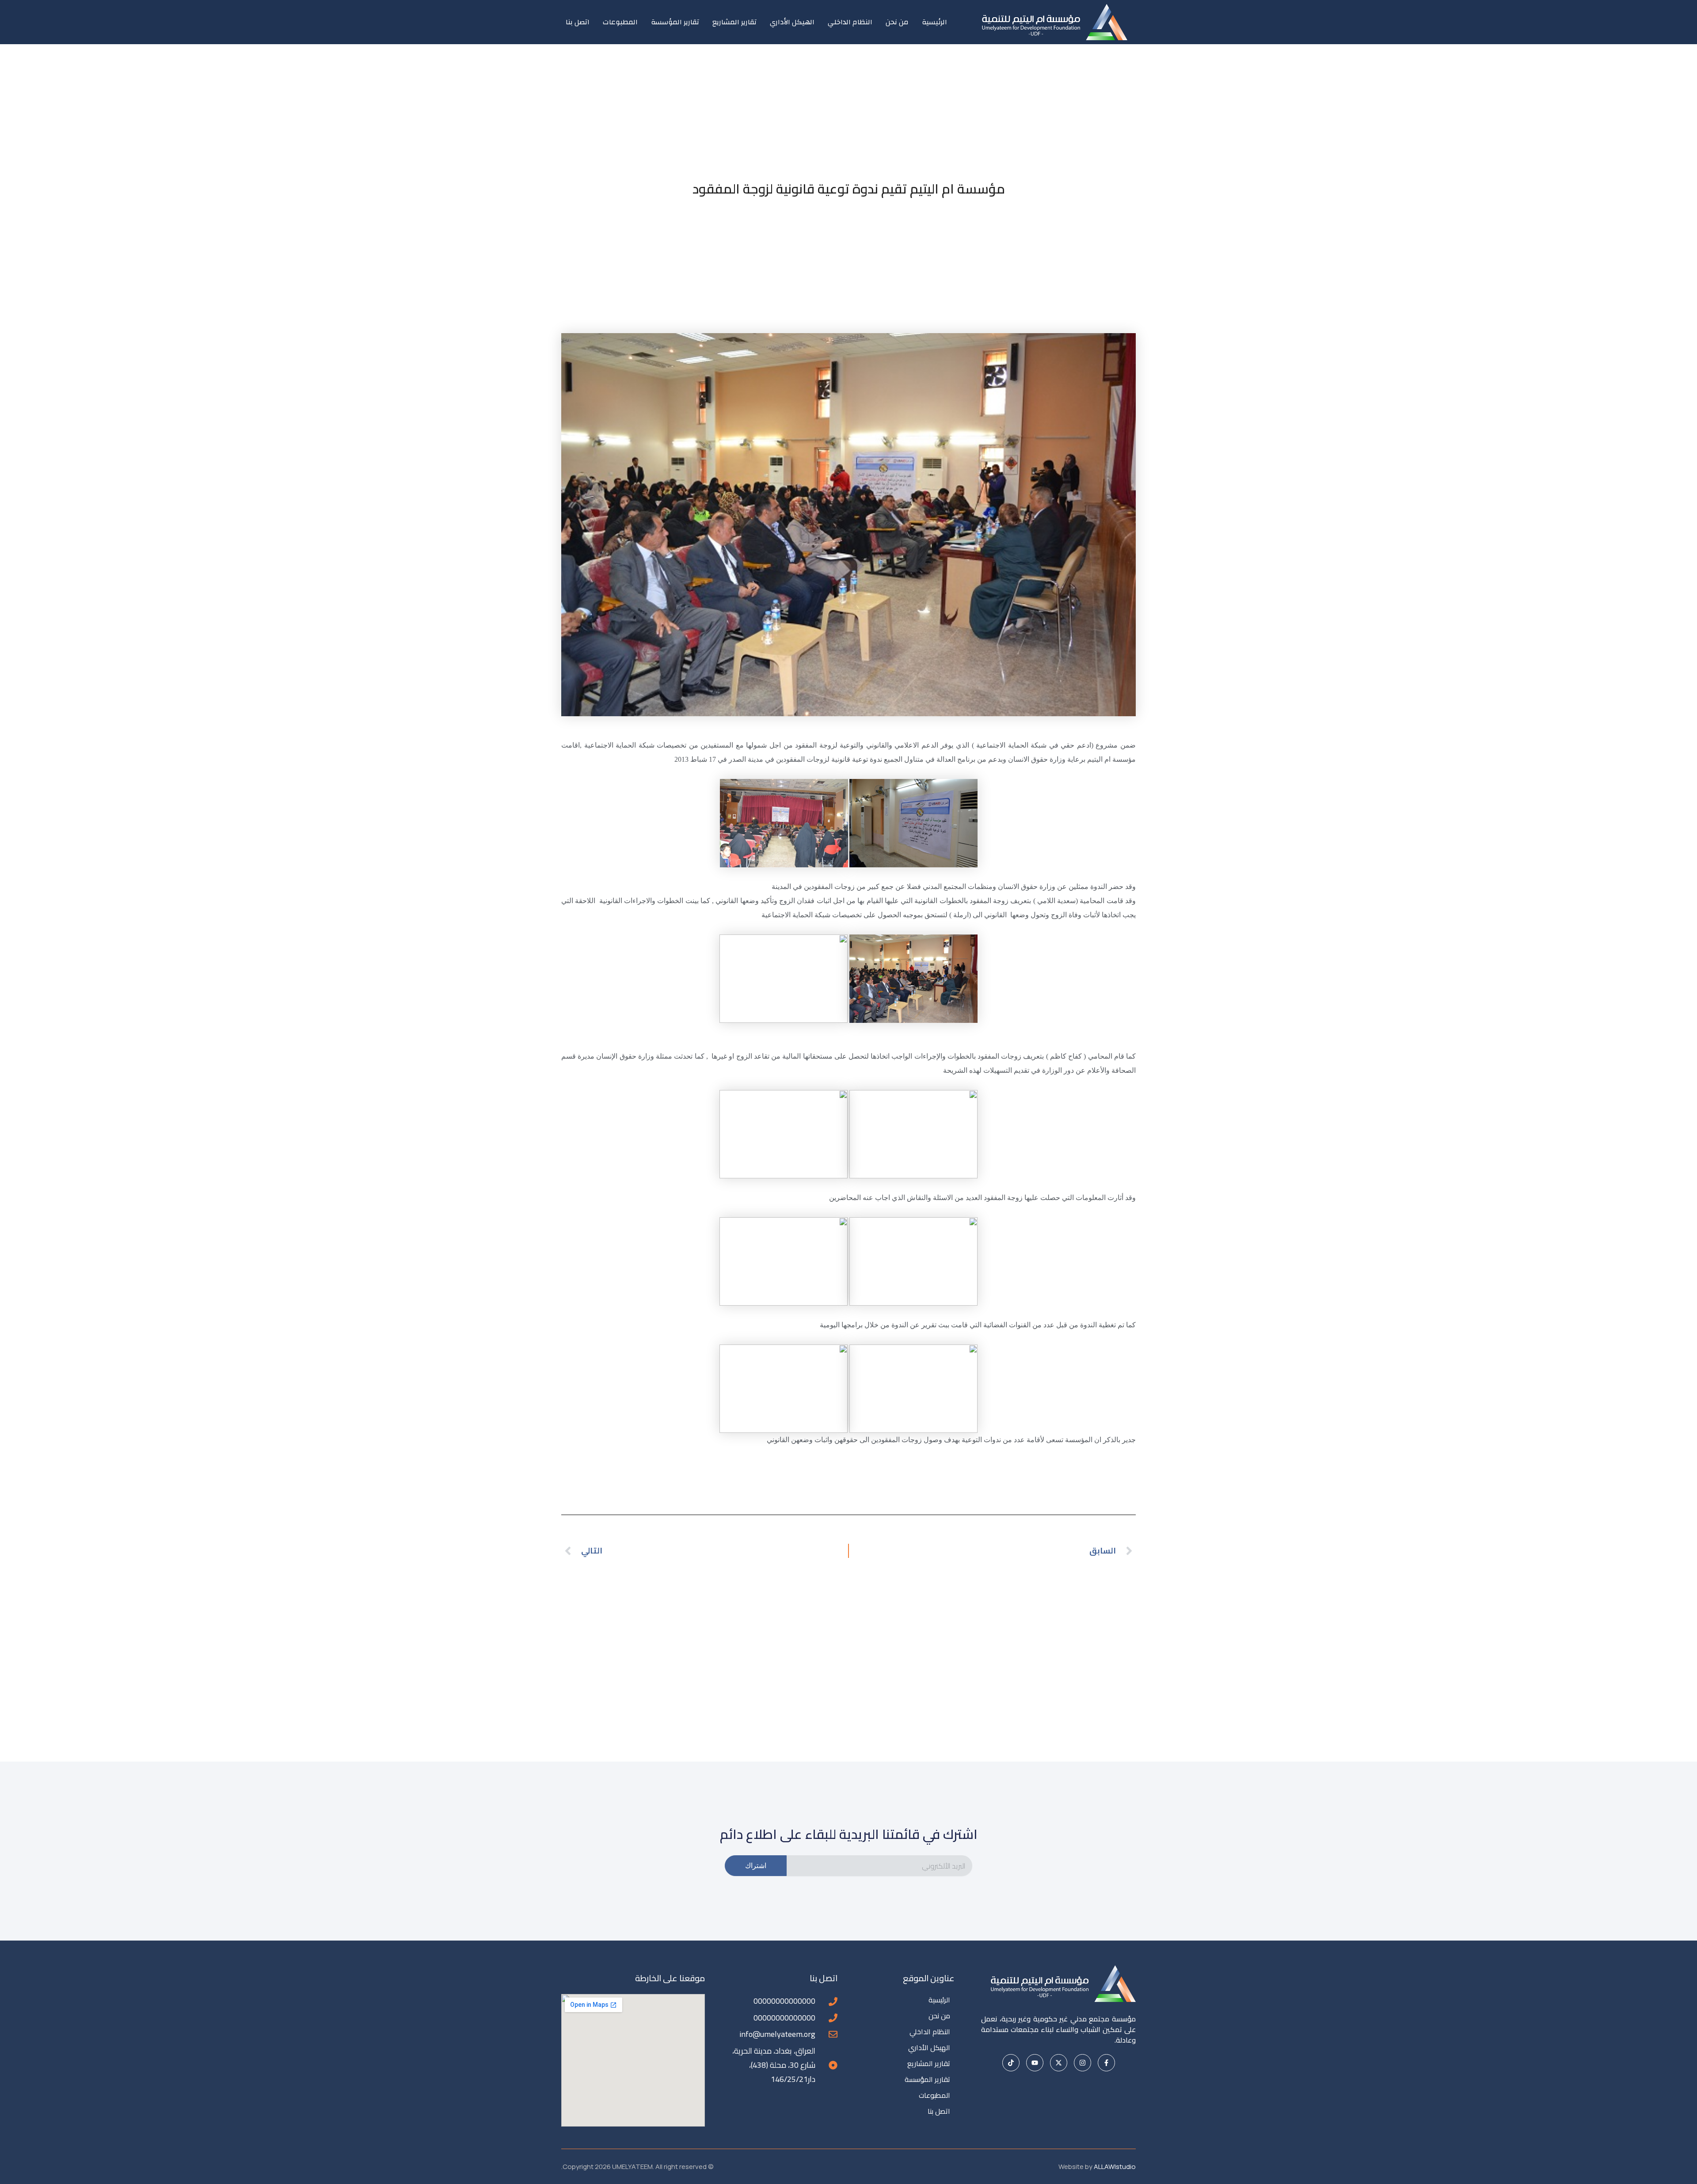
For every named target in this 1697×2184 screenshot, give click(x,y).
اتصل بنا (578, 22)
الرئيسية (934, 22)
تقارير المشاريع (734, 22)
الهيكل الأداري (792, 22)
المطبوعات (620, 22)
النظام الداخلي (850, 22)
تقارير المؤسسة (675, 22)
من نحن (897, 22)
